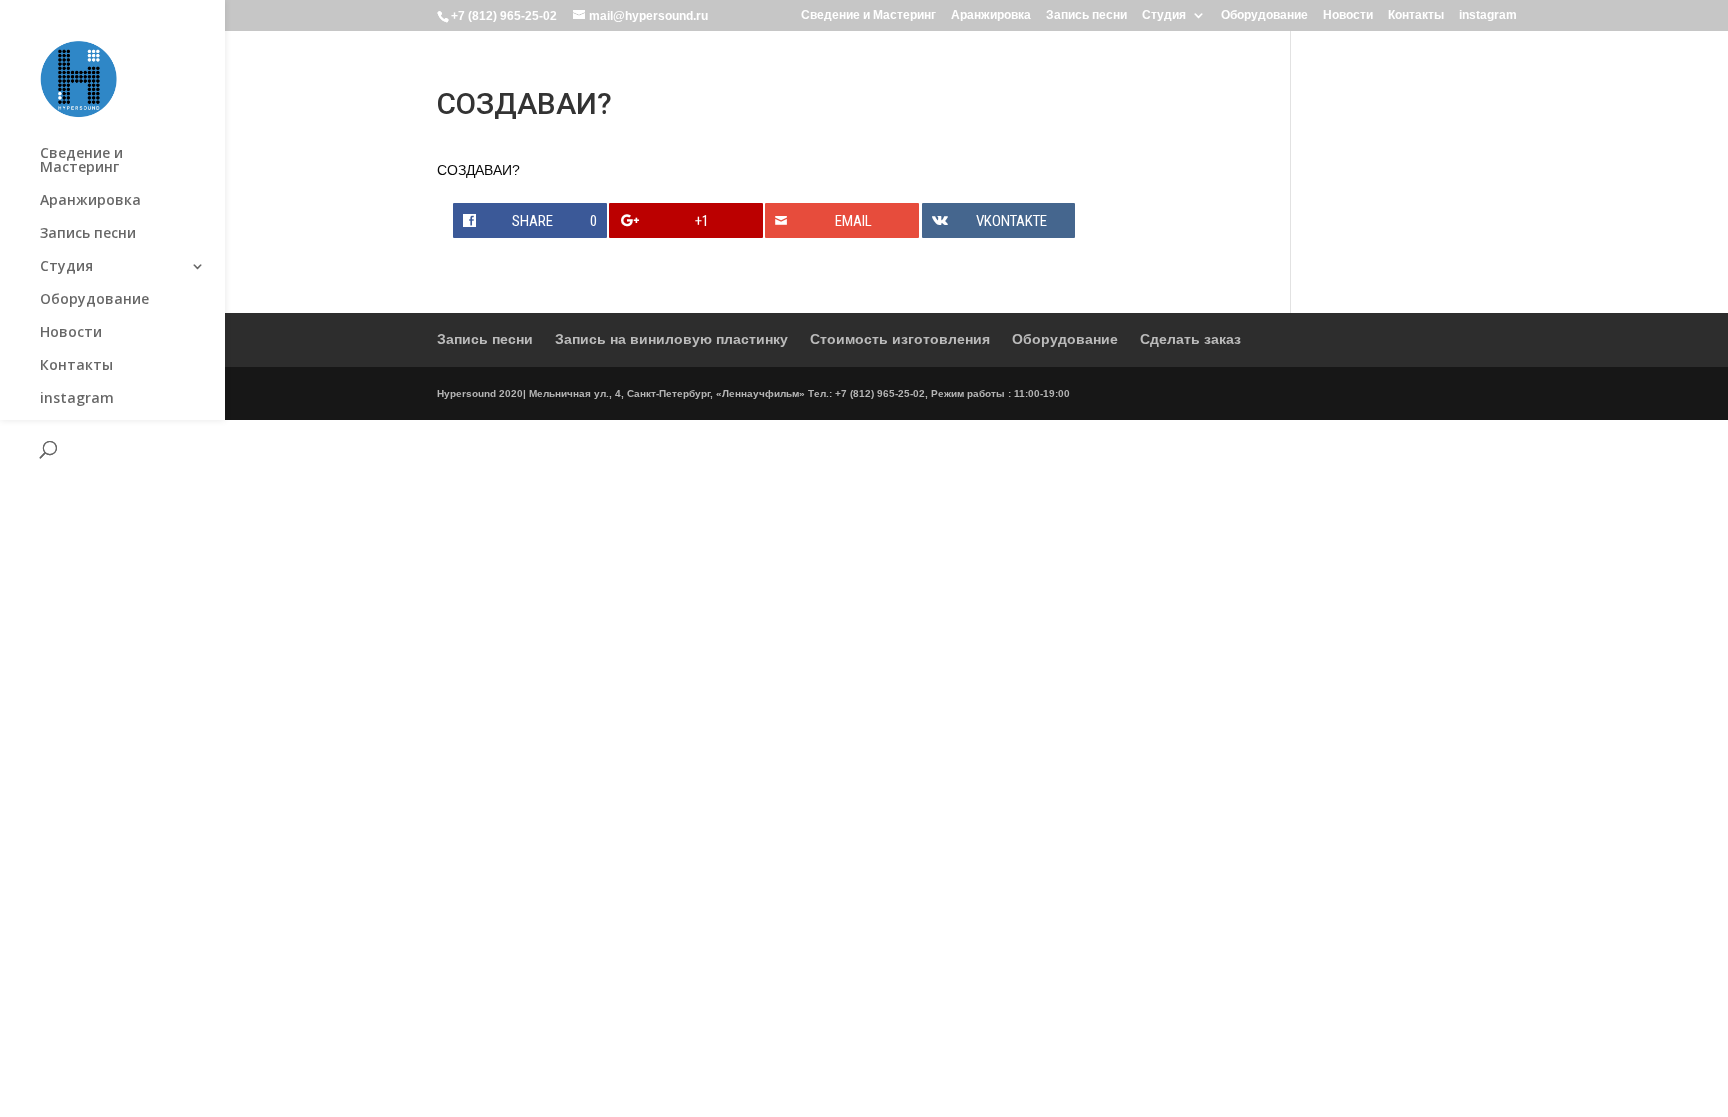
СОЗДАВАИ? (478, 170)
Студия (1164, 15)
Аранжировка (991, 15)
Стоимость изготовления (900, 339)
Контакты (1416, 15)
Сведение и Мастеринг (868, 15)
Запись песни (1086, 15)
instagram (1488, 15)
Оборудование (1264, 15)
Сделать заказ (1190, 339)
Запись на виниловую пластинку (671, 339)
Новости (1348, 15)
